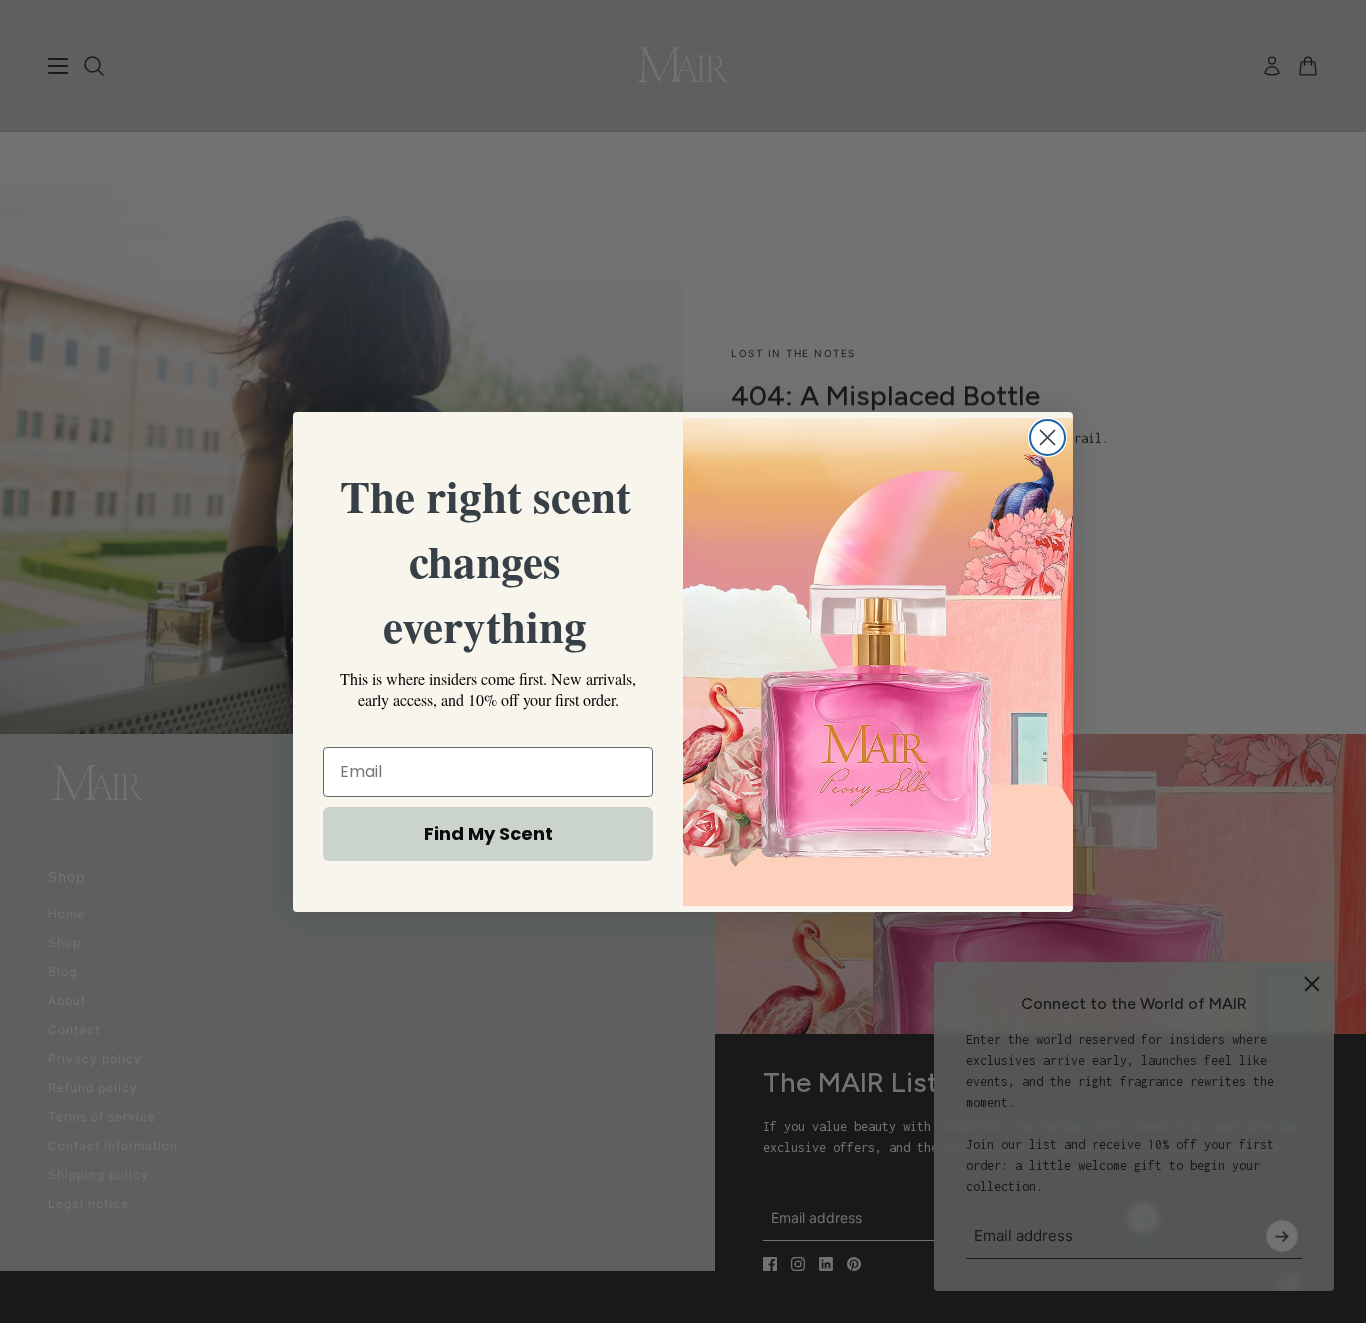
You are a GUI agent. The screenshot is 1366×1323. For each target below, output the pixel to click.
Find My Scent (488, 833)
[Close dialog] (1047, 437)
